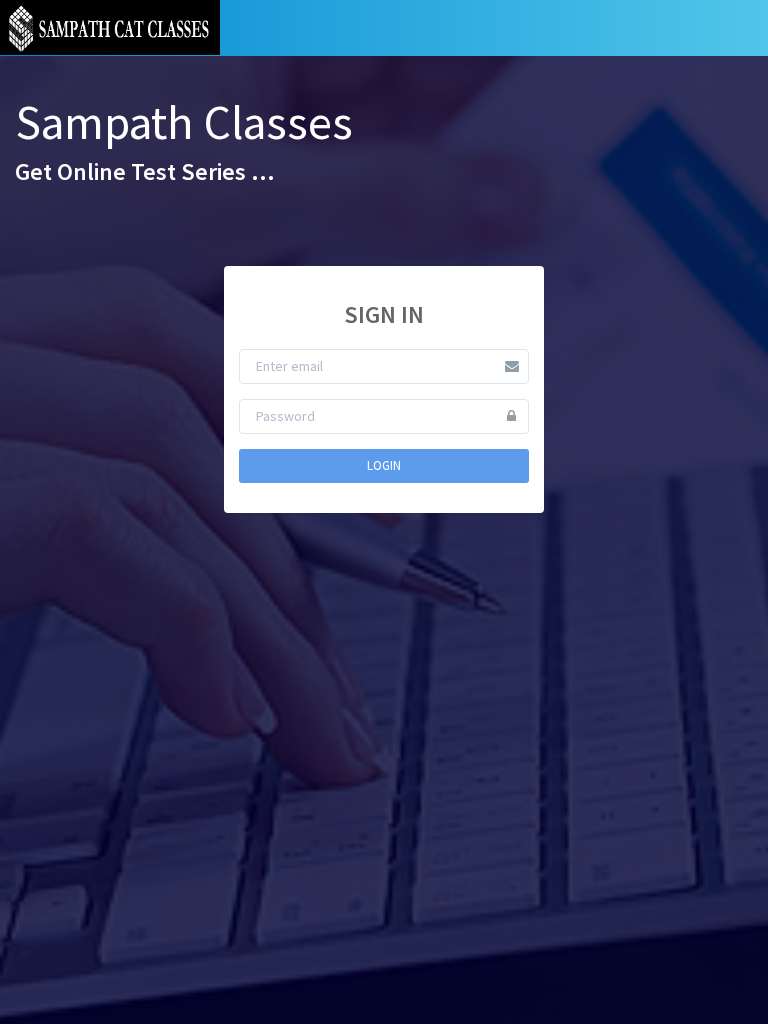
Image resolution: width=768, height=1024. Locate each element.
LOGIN (384, 465)
